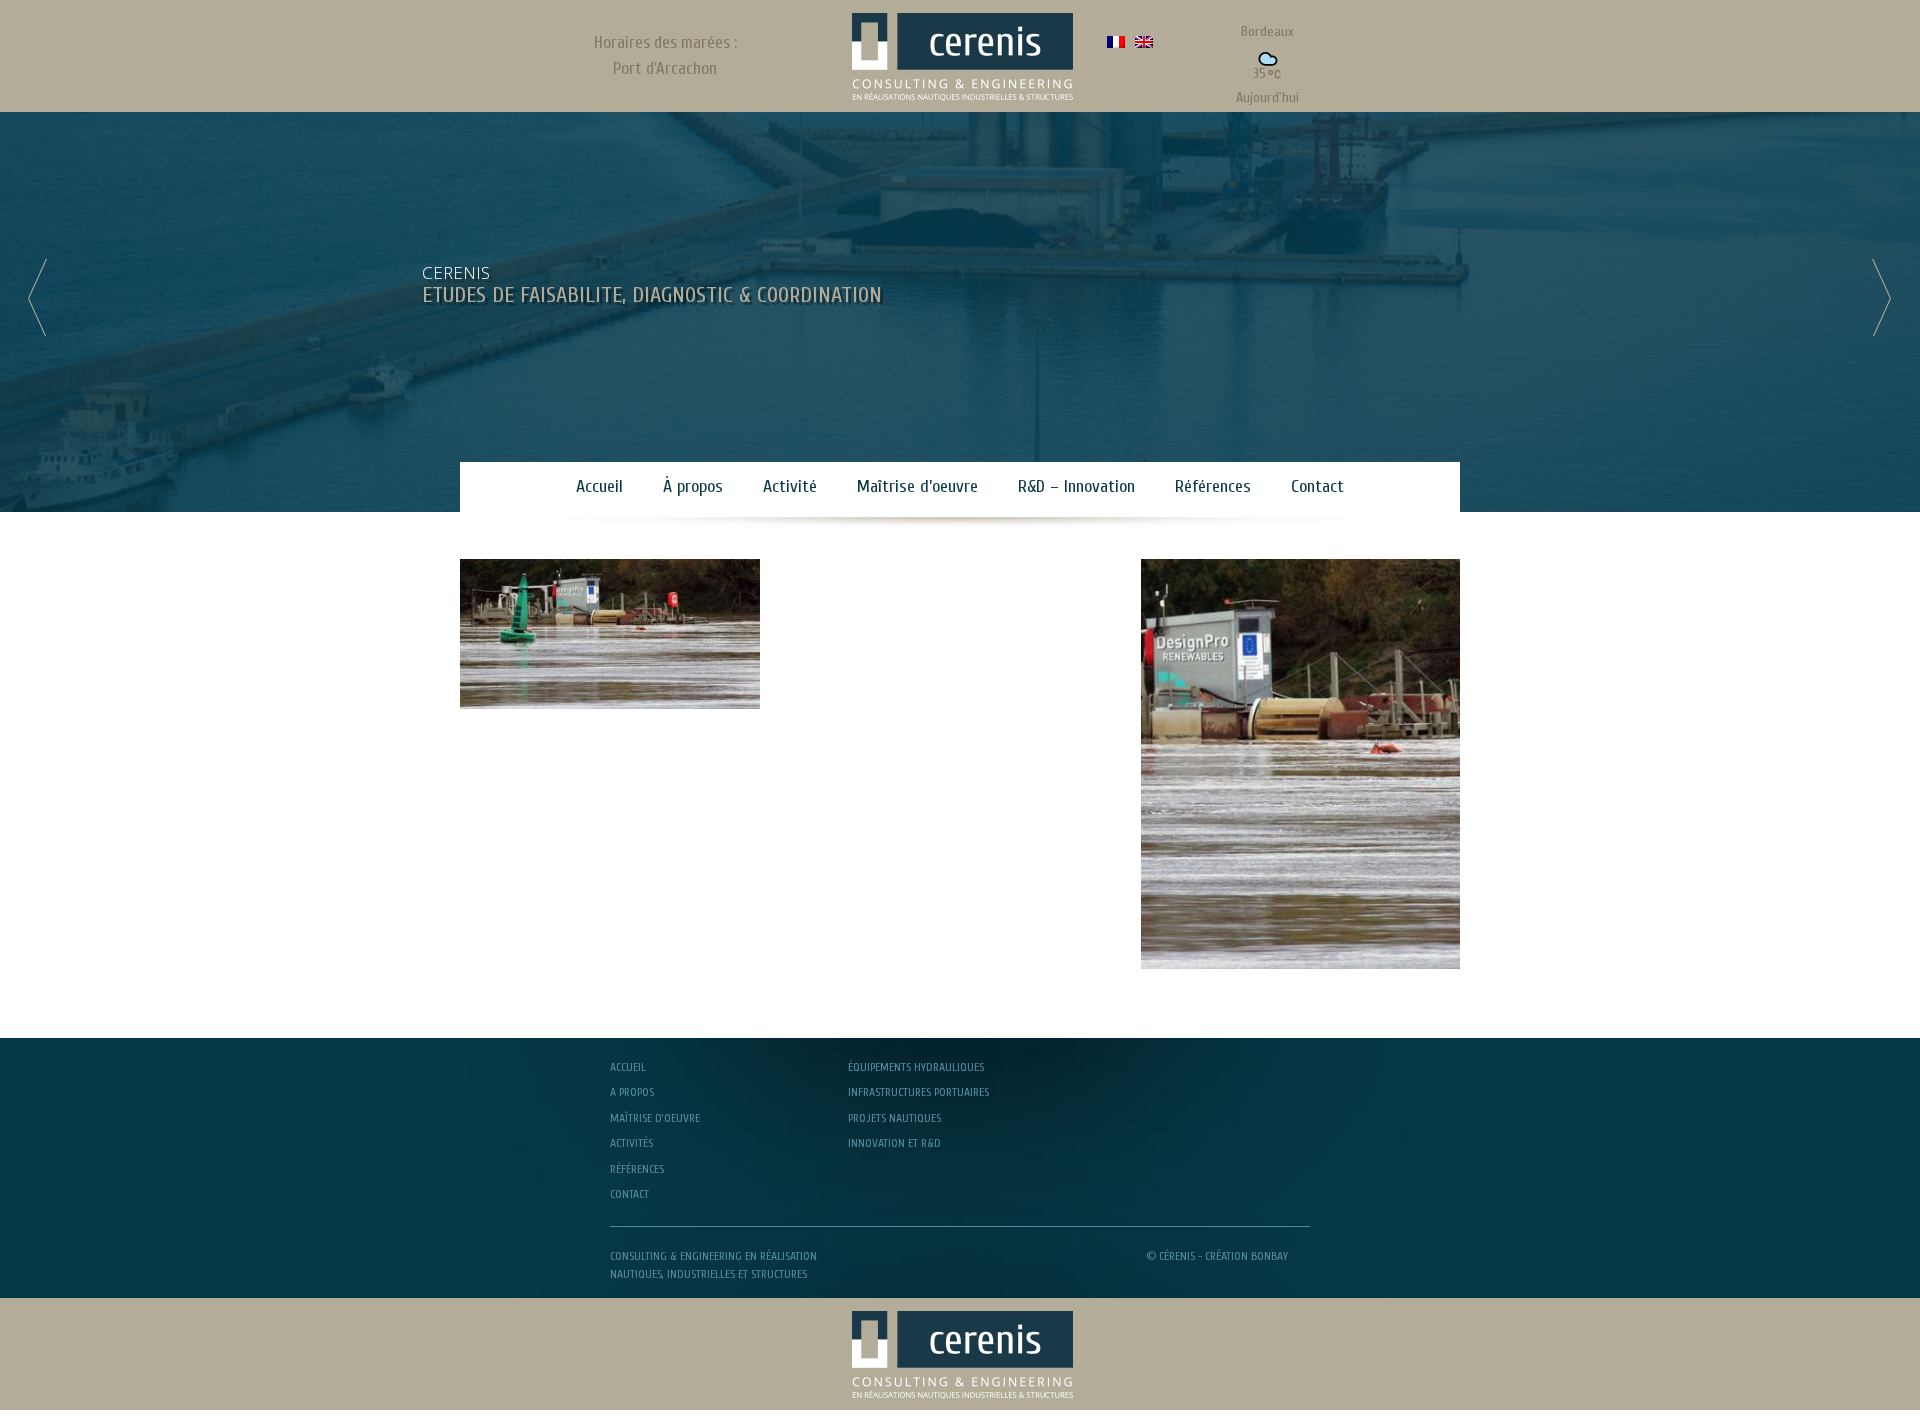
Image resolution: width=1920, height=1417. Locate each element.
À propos (693, 486)
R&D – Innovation (1076, 486)
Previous (40, 297)
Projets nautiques (894, 1118)
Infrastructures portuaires (918, 1092)
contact (629, 1194)
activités (631, 1143)
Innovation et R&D (894, 1143)
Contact (1317, 486)
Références (1213, 486)
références (637, 1169)
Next (1880, 297)
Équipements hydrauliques (916, 1067)
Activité (790, 486)
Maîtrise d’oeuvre (917, 486)
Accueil (599, 486)
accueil (628, 1067)
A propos (632, 1092)
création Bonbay (1246, 1256)
